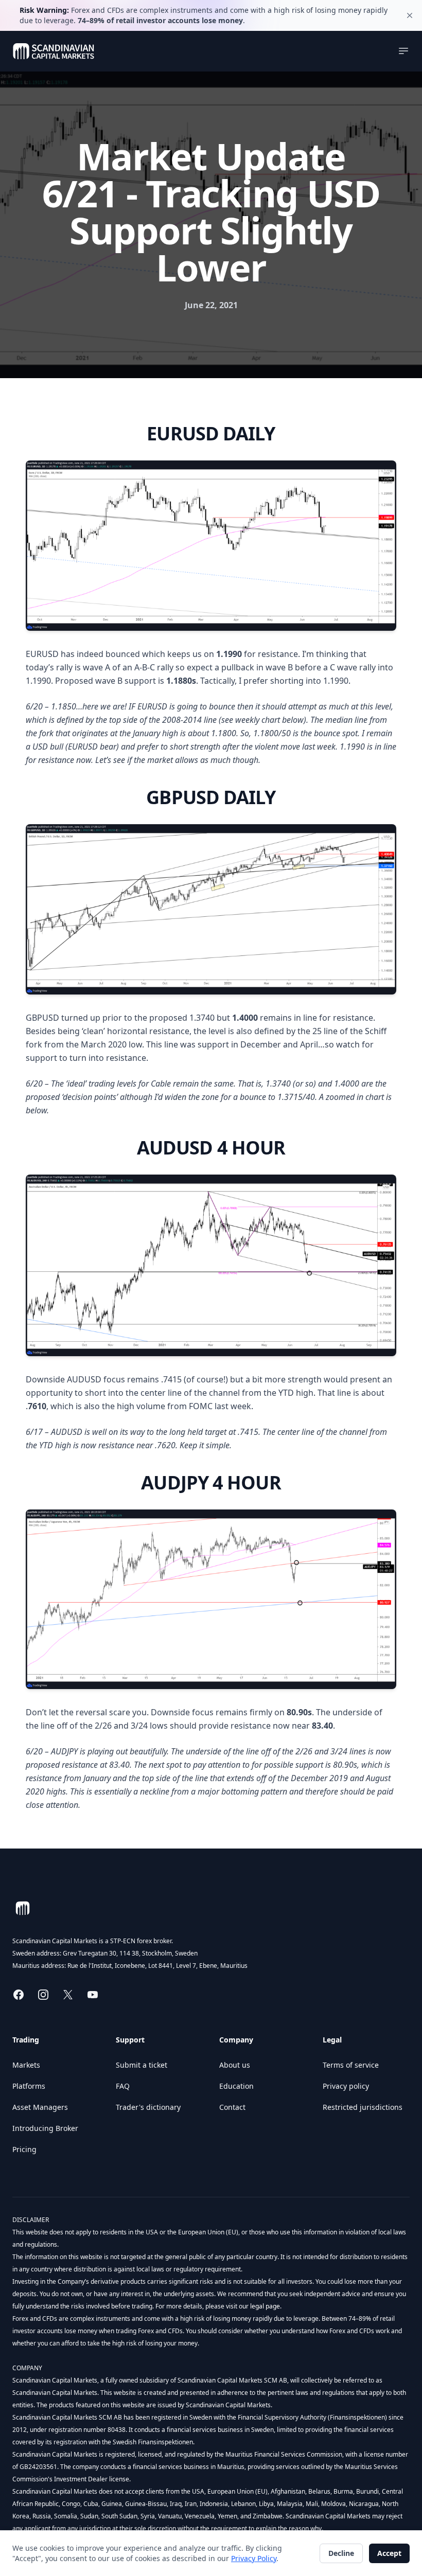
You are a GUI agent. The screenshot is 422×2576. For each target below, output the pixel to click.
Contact (232, 2107)
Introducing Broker (45, 2128)
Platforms (29, 2086)
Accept (389, 2553)
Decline (341, 2553)
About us (235, 2065)
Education (236, 2086)
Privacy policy (346, 2086)
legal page (264, 2306)
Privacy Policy (254, 2558)
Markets (26, 2065)
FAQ (123, 2086)
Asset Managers (40, 2107)
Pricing (24, 2149)
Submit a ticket (142, 2065)
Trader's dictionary (148, 2107)
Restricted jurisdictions (363, 2107)
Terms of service (351, 2065)
